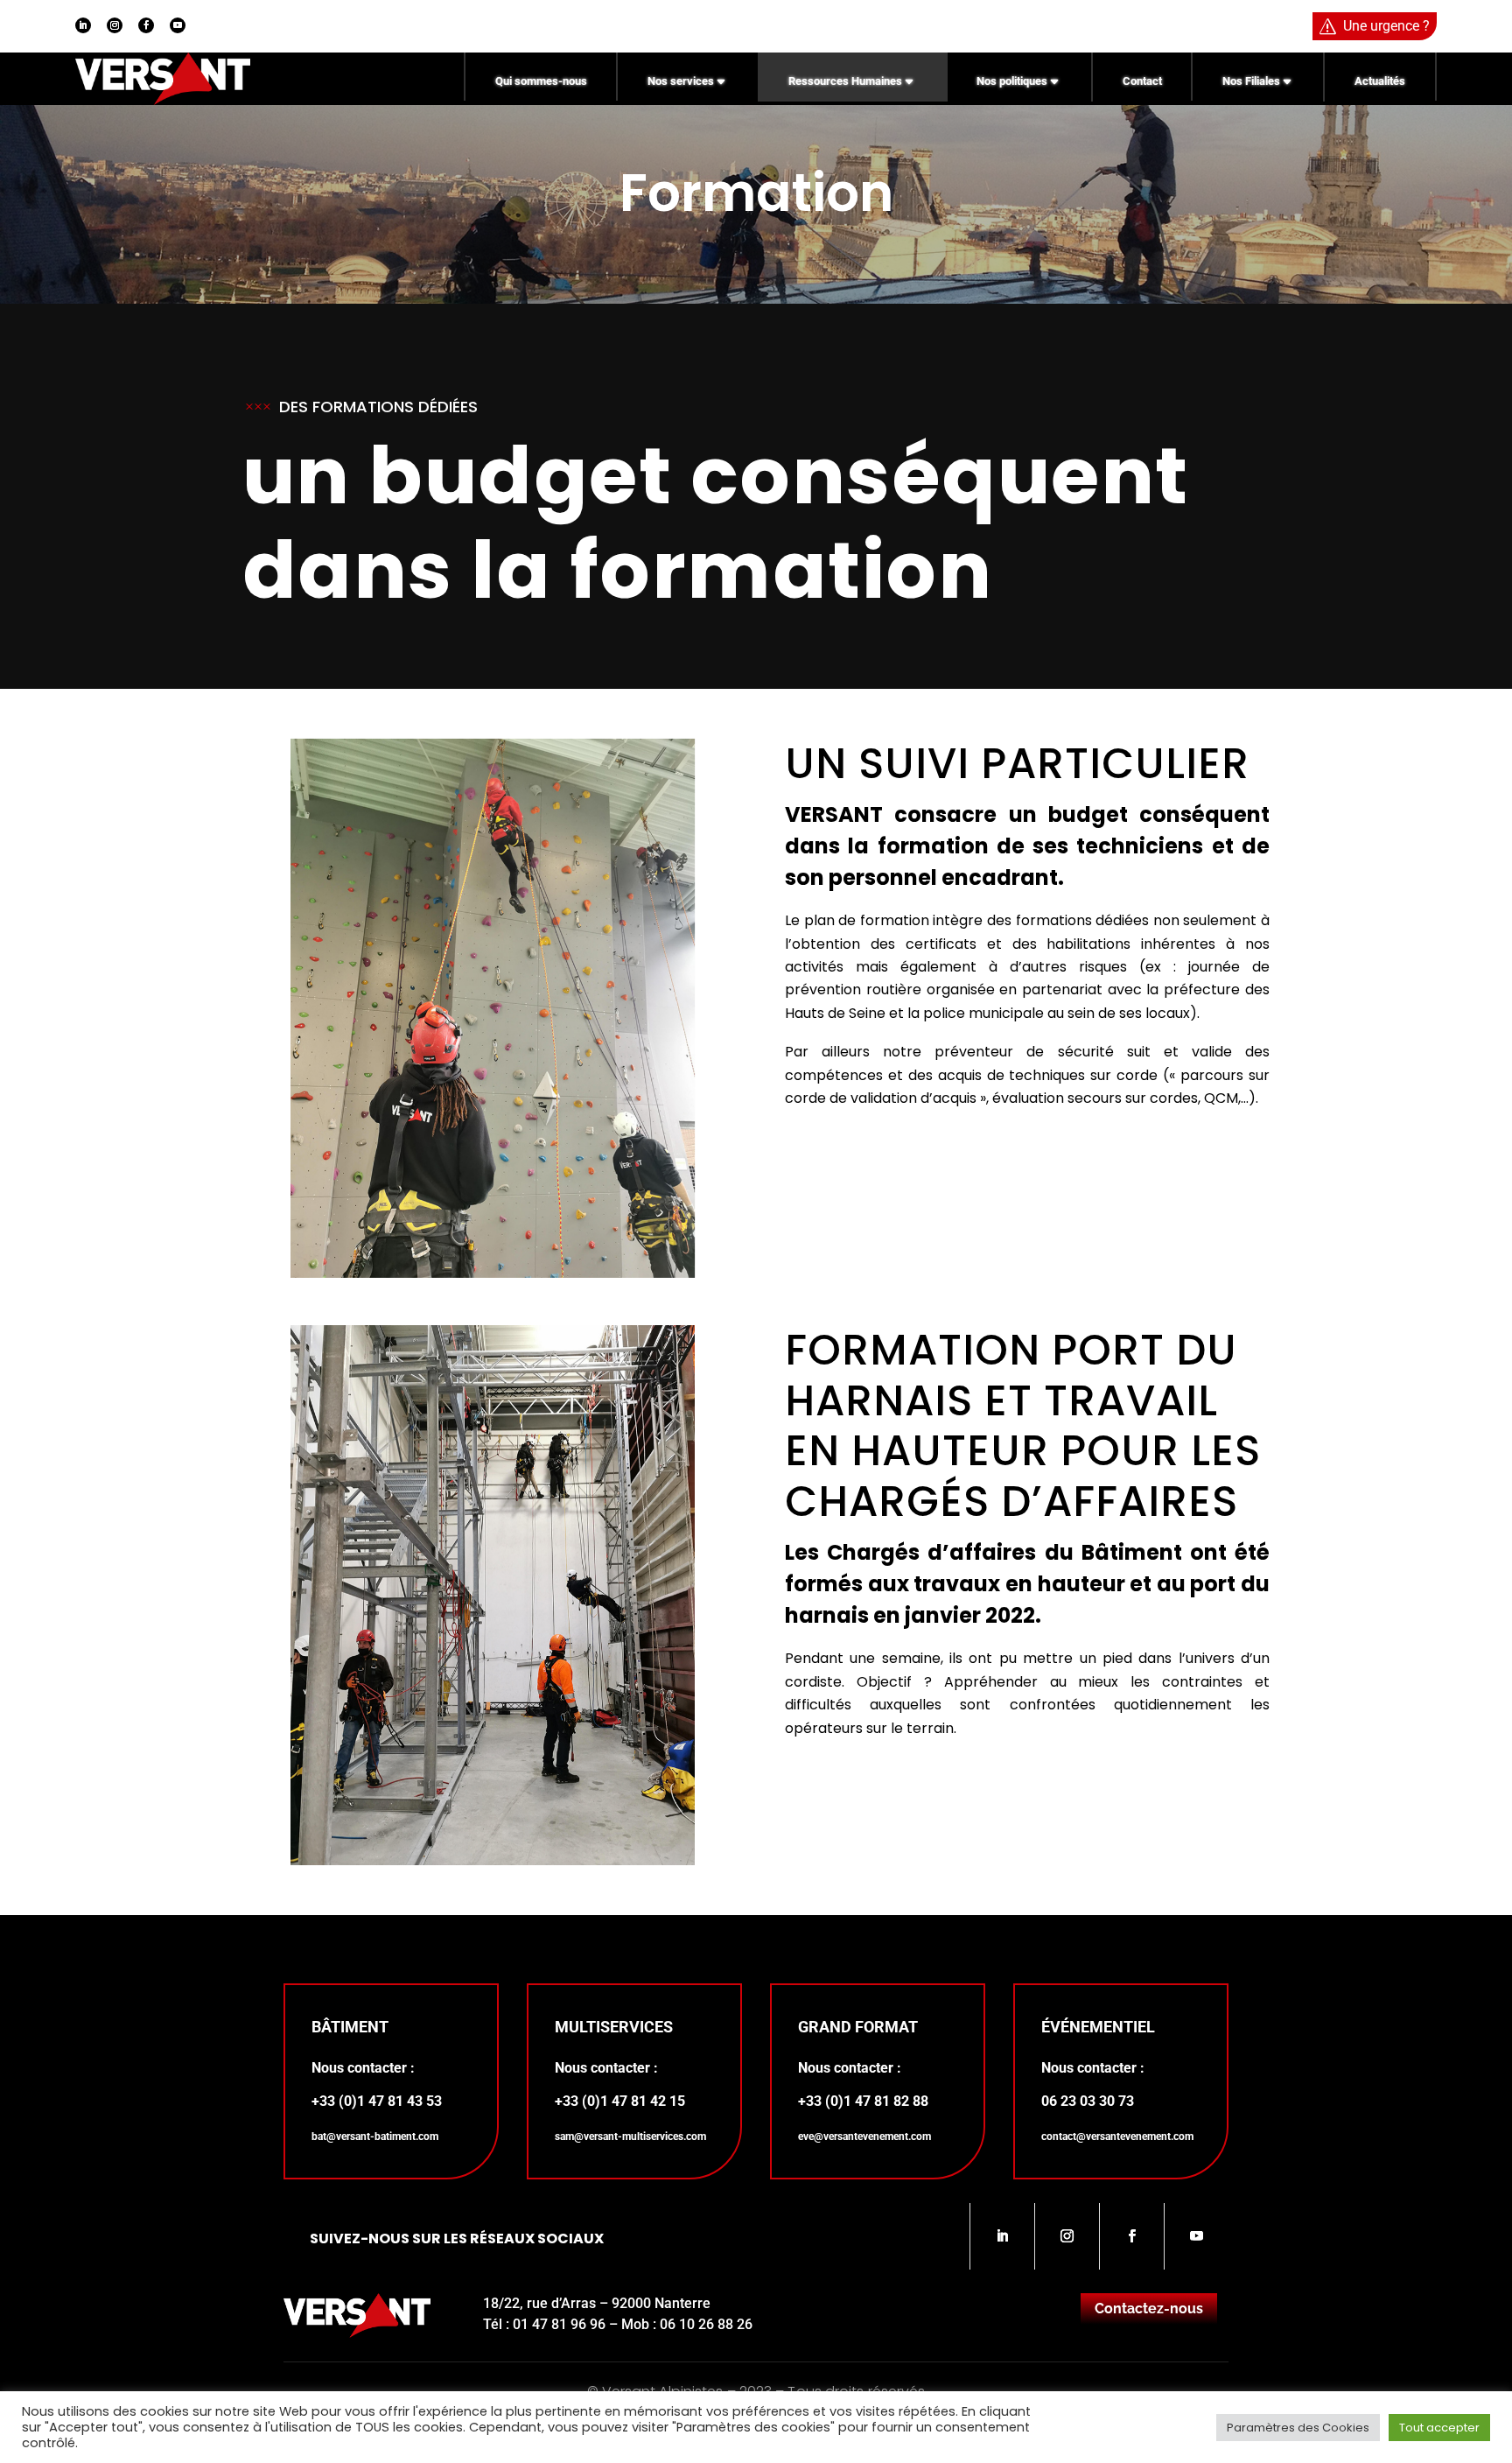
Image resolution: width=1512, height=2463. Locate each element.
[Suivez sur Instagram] (115, 25)
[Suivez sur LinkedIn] (83, 25)
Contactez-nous (1149, 2309)
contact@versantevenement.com (1117, 2137)
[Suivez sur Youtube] (178, 25)
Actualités (1380, 81)
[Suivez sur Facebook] (146, 25)
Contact (1142, 81)
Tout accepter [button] (1439, 2428)
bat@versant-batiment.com (375, 2137)
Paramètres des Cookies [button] (1298, 2428)
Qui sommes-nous (541, 81)
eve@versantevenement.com (864, 2137)
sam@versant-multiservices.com (630, 2137)
